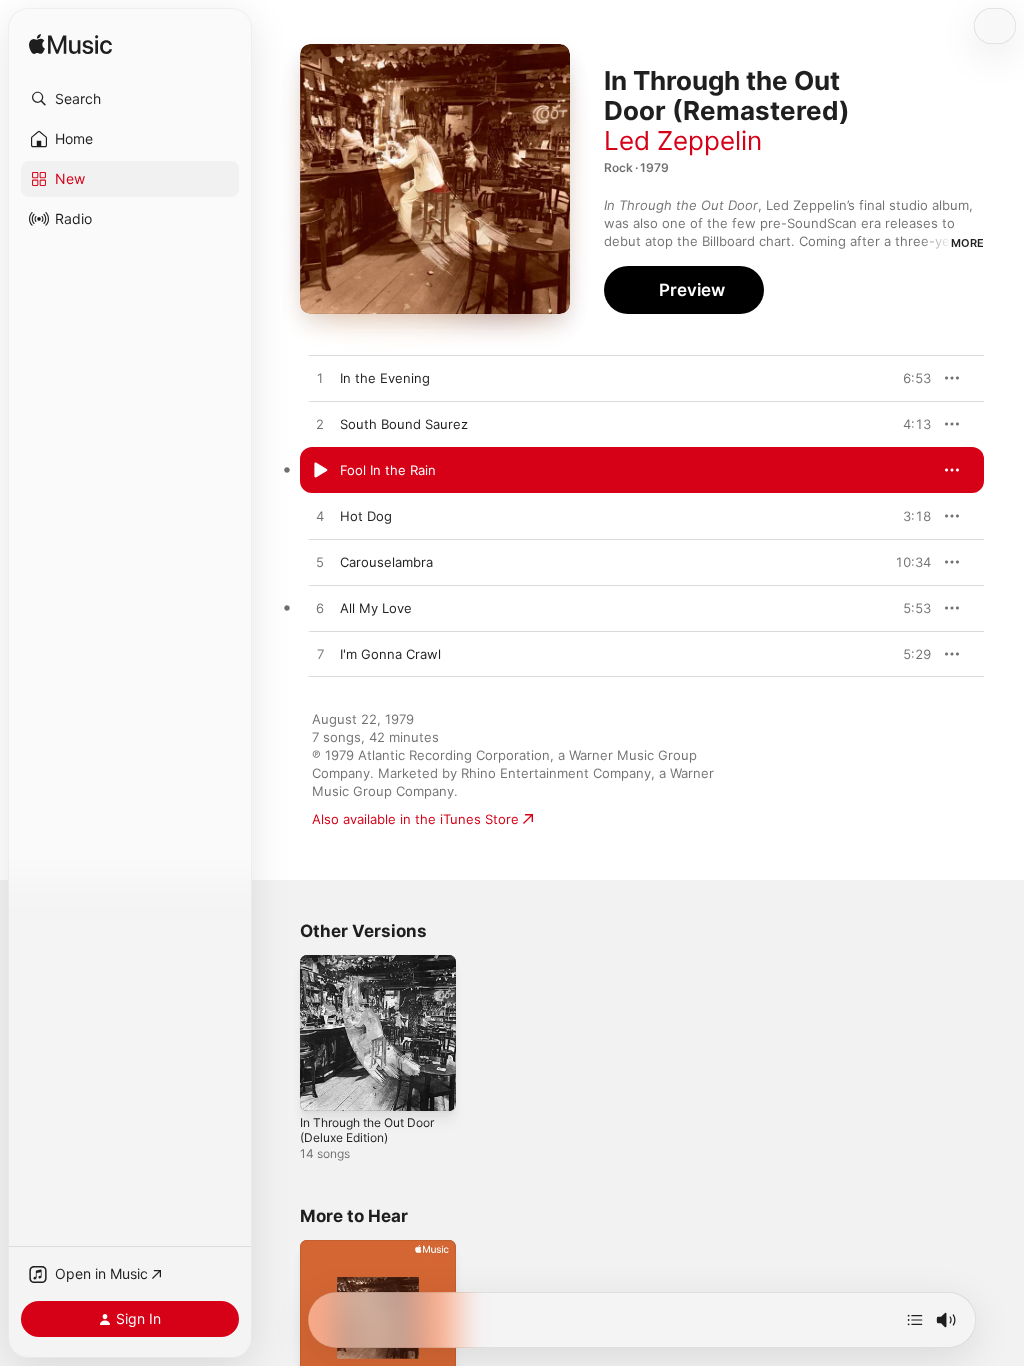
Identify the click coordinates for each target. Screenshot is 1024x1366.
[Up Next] (915, 1320)
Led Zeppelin (683, 140)
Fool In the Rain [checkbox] (388, 470)
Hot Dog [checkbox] (366, 516)
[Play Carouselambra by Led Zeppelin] (320, 563)
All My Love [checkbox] (376, 608)
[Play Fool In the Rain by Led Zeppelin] (320, 471)
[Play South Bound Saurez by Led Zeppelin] (320, 425)
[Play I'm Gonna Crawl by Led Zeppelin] (320, 655)
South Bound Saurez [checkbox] (404, 424)
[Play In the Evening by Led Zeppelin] (320, 379)
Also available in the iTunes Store (415, 819)
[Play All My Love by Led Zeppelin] (320, 609)
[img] (70, 45)
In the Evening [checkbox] (385, 378)
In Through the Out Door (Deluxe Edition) (367, 1130)
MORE (967, 243)
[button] (130, 99)
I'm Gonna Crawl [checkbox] (390, 654)
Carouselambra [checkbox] (386, 562)
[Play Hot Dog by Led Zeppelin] (320, 517)
